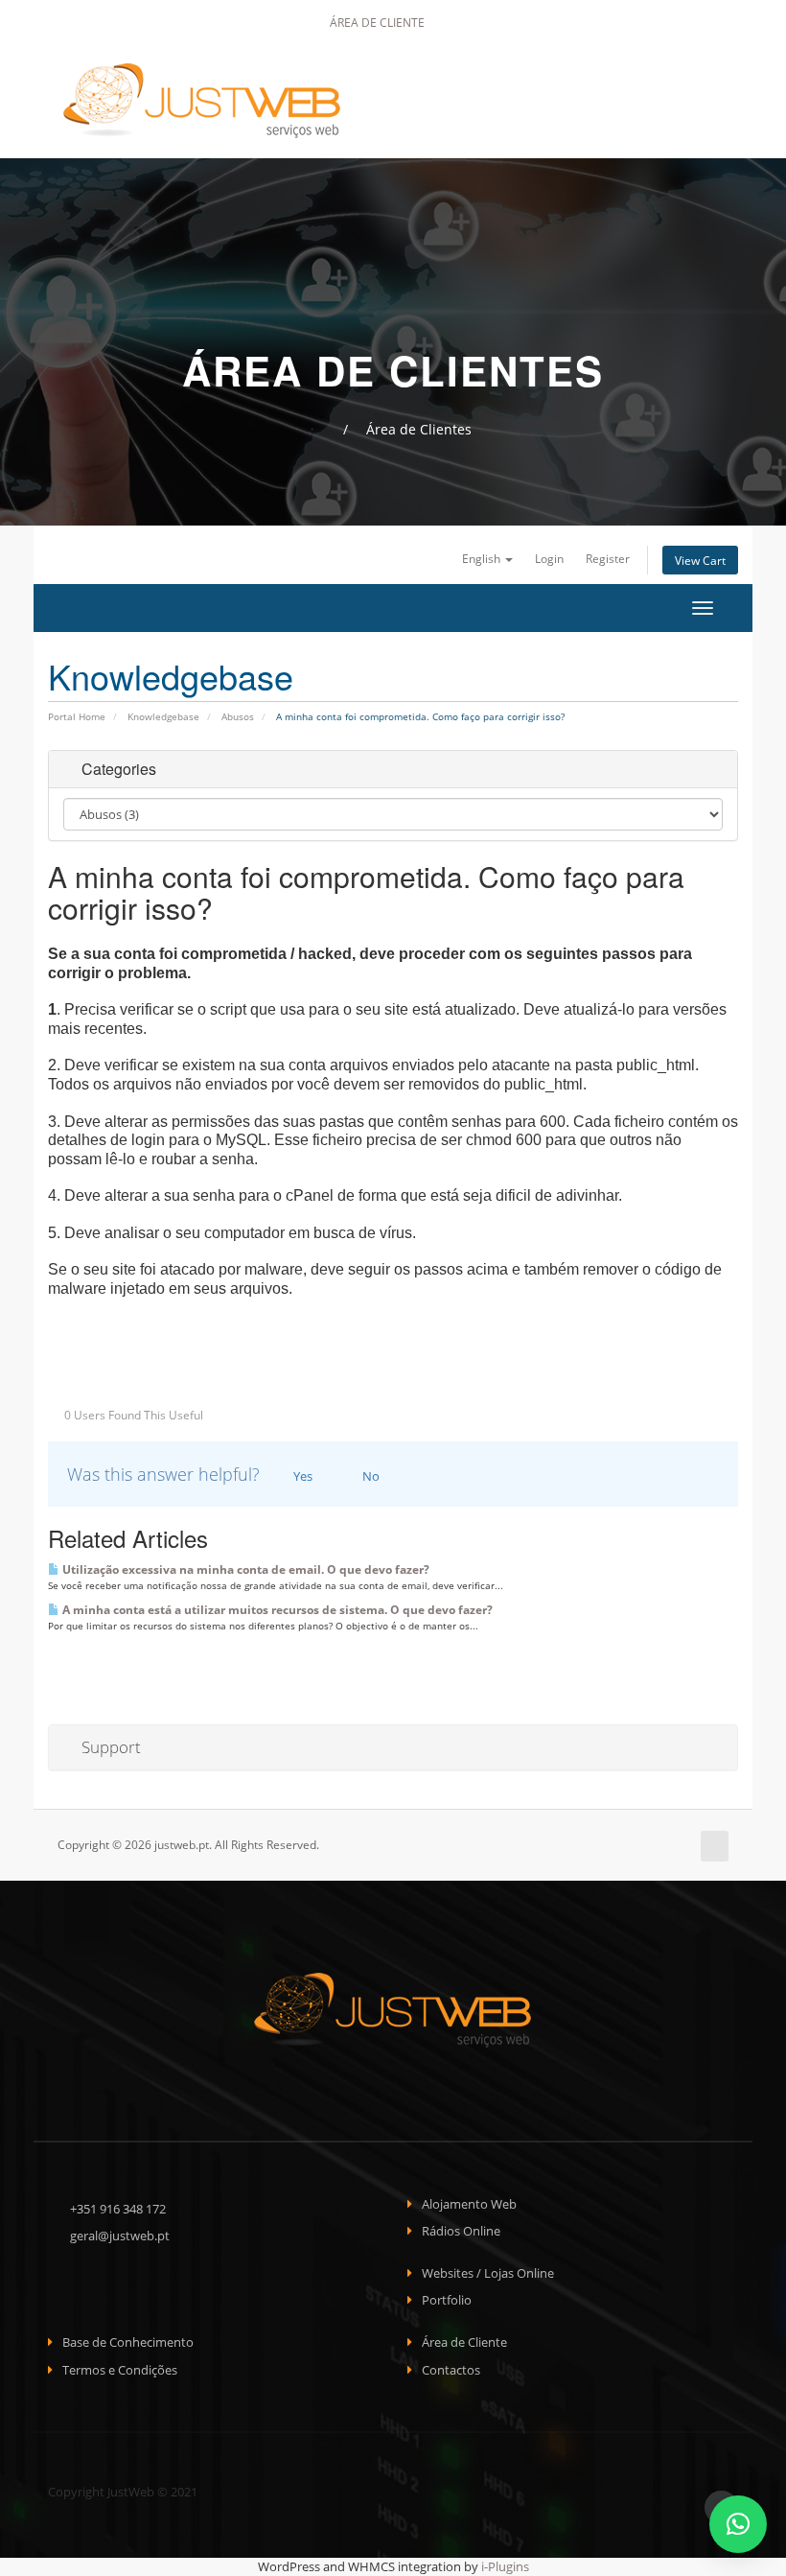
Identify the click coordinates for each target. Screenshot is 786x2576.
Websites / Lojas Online (488, 2273)
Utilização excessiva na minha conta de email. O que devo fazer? (244, 1569)
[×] (738, 2524)
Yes (301, 1476)
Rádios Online (461, 2231)
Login (549, 558)
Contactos (451, 2370)
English (483, 558)
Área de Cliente (376, 23)
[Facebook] (466, 23)
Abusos (238, 716)
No (370, 1476)
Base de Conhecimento (128, 2342)
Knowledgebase (163, 716)
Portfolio (447, 2300)
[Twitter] (492, 23)
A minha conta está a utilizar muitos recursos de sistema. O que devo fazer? (276, 1610)
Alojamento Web (469, 2204)
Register (608, 558)
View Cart (700, 560)
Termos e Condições (120, 2370)
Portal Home (77, 716)
